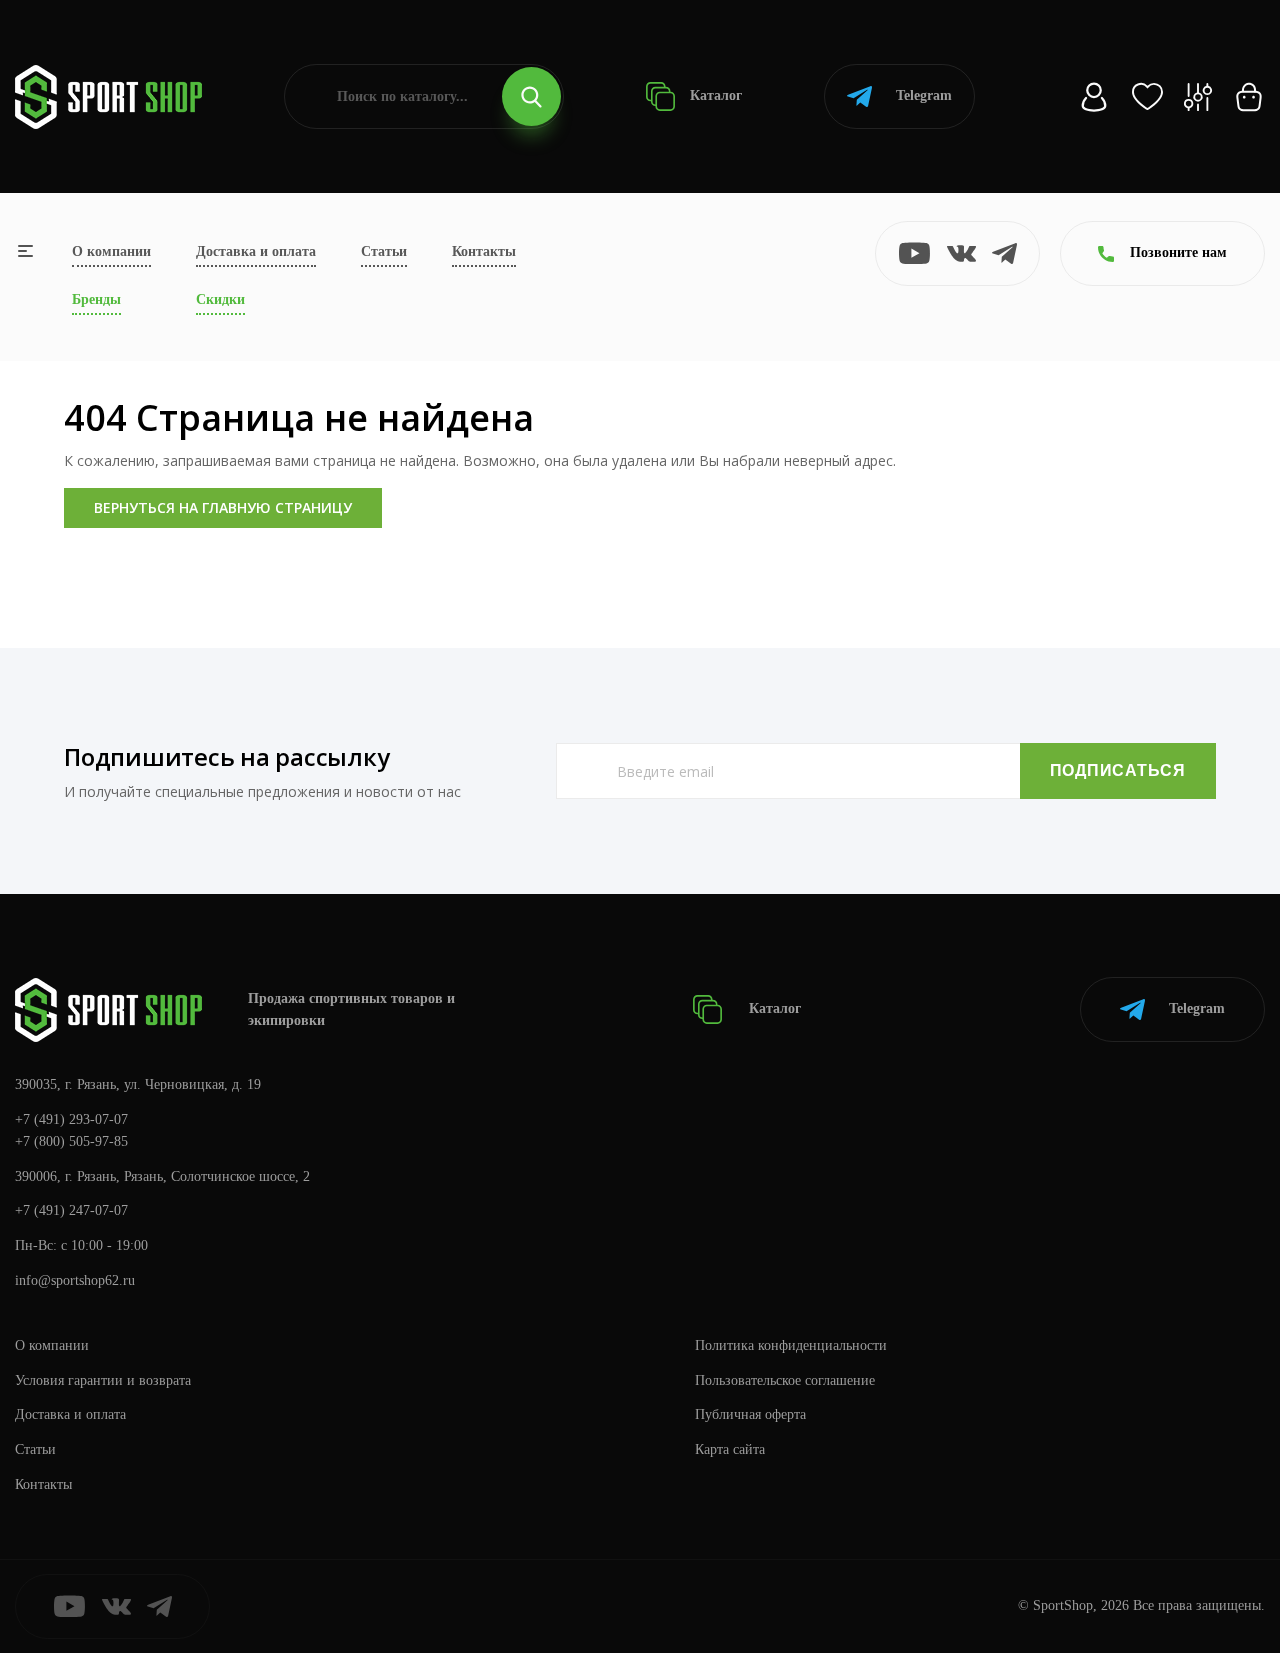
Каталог (714, 95)
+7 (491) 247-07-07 (71, 1210)
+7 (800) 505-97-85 (71, 1141)
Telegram (924, 95)
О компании (111, 251)
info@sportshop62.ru (75, 1280)
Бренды (96, 299)
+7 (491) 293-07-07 (71, 1119)
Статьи (384, 251)
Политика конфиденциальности (791, 1345)
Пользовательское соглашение (785, 1380)
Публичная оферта (750, 1414)
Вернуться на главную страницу (223, 507)
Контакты (484, 251)
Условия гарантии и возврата (103, 1380)
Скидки (220, 299)
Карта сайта (730, 1449)
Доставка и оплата (256, 251)
